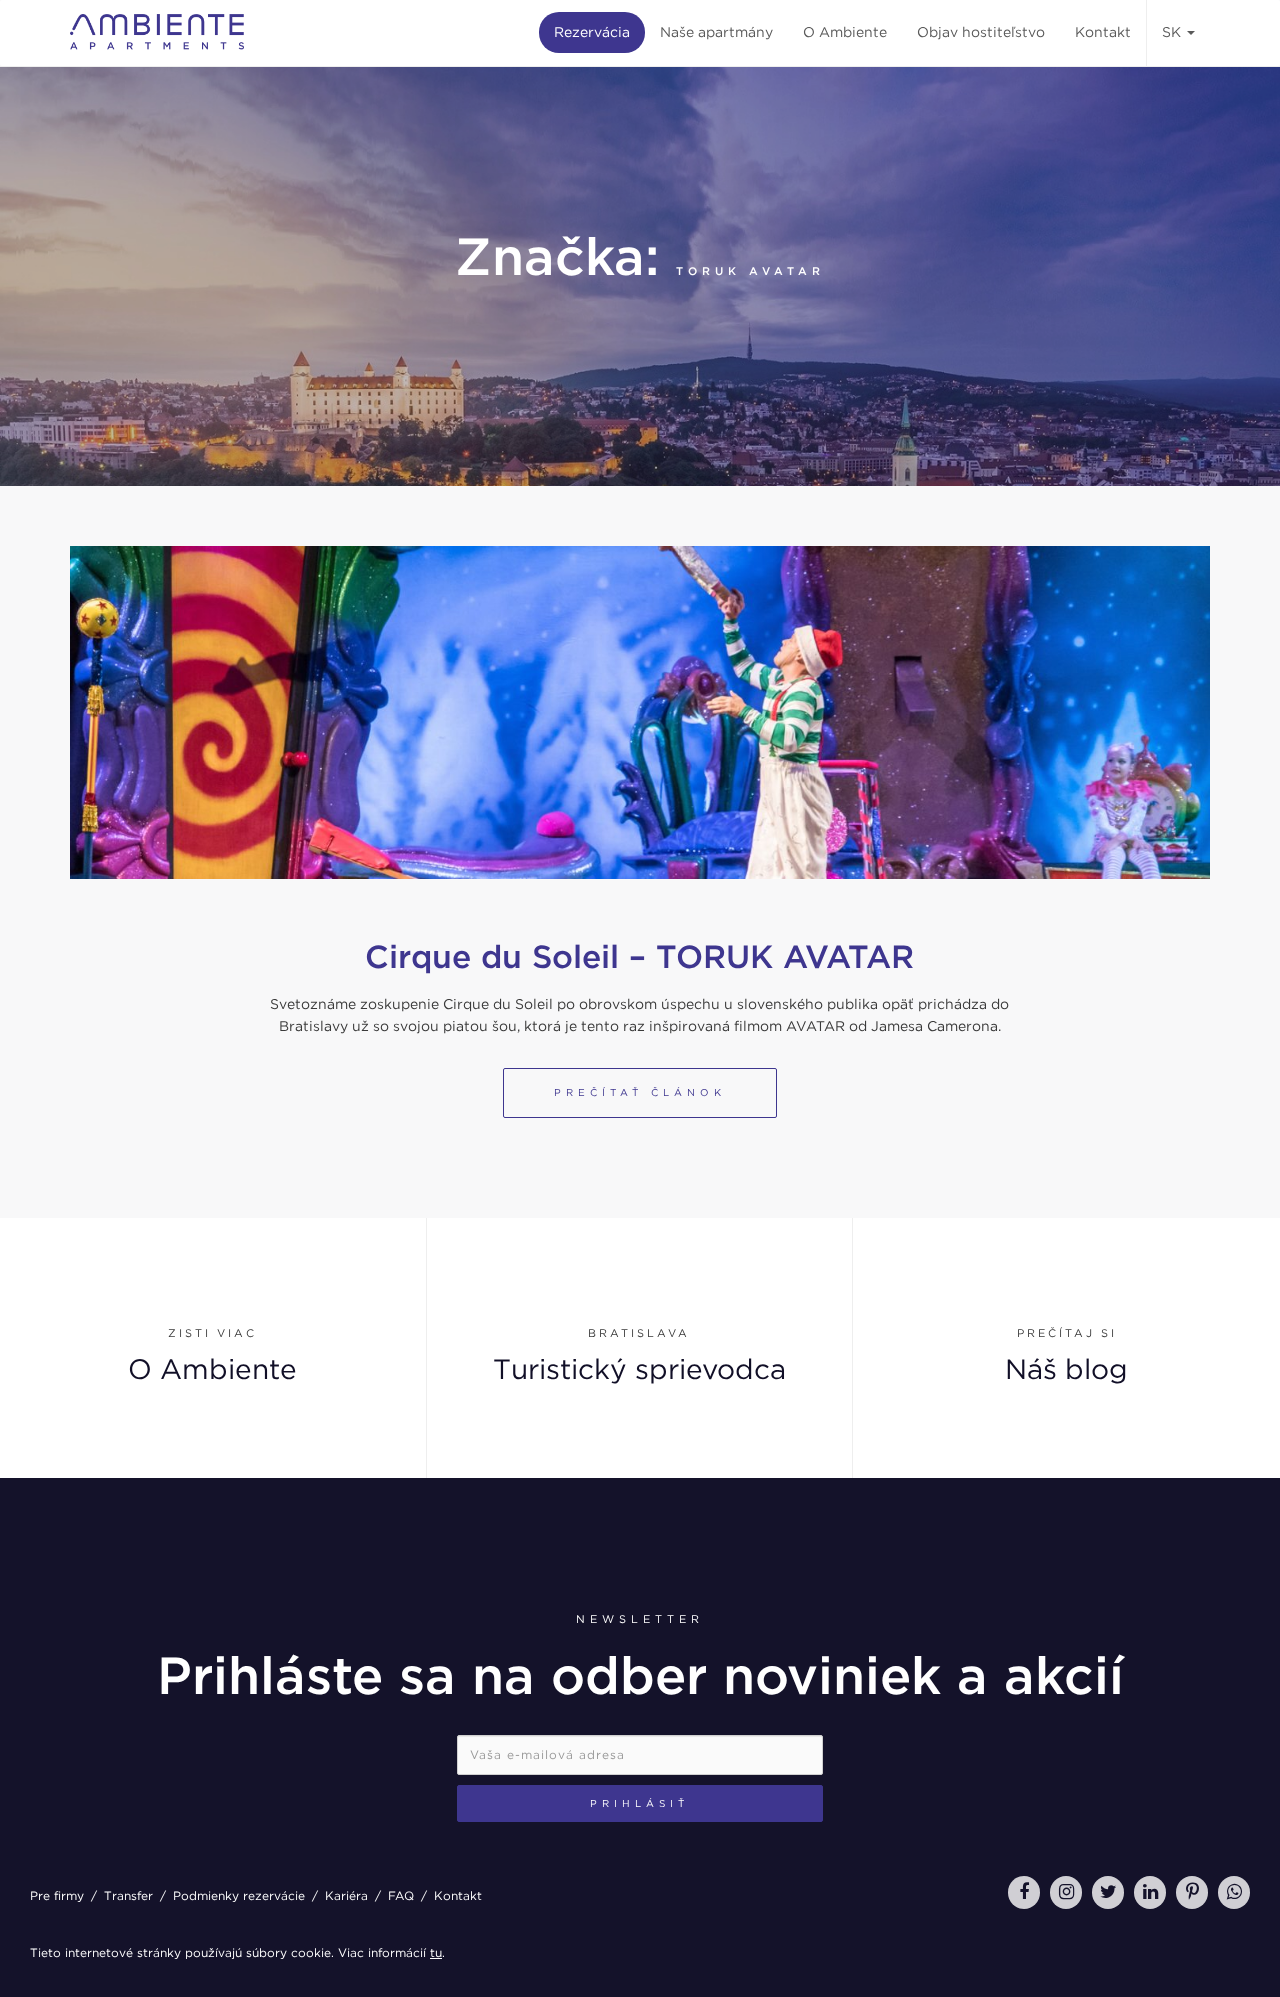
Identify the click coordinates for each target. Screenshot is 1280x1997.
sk (1173, 32)
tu (436, 1952)
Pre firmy (57, 1895)
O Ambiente (845, 32)
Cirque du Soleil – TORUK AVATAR (639, 956)
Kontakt (1103, 32)
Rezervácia (592, 32)
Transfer (128, 1895)
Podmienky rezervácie (239, 1895)
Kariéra (346, 1895)
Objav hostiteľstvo (981, 32)
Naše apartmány (716, 32)
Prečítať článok (640, 1092)
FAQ (401, 1895)
